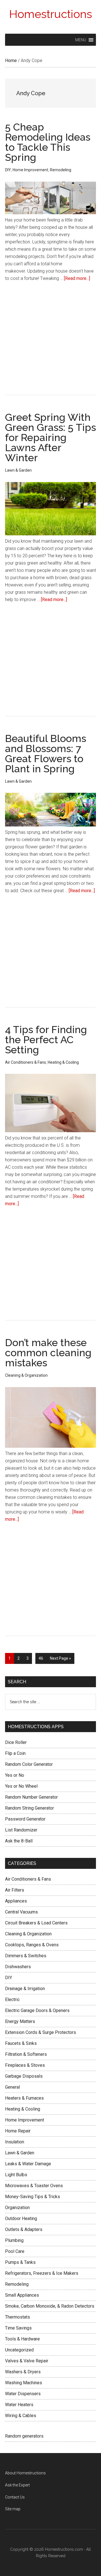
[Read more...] (77, 278)
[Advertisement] (50, 342)
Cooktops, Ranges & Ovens (32, 1945)
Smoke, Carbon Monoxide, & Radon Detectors (50, 2306)
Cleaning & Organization (26, 1375)
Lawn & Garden (18, 470)
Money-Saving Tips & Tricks (33, 2197)
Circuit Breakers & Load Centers (36, 1923)
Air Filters (15, 1890)
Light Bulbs (16, 2175)
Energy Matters (20, 2021)
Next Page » (60, 1660)
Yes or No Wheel (21, 1786)
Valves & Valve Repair (27, 2361)
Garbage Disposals (24, 2076)
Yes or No (15, 1775)
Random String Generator (29, 1808)
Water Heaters (19, 2405)
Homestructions (50, 14)
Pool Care (15, 2251)
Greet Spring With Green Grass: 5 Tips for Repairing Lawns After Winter (50, 437)
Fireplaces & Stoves (25, 2065)
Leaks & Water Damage (28, 2164)
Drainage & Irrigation (25, 1989)
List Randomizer (21, 1830)
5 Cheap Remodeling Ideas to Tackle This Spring (48, 142)
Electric (12, 2000)
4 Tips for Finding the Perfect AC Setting (46, 1040)
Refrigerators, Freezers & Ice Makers (42, 2273)
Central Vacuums (21, 1912)
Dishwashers (18, 1967)
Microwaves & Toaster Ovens (34, 2186)
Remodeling (61, 170)
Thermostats (18, 2317)
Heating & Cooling (63, 1062)
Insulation (15, 2142)
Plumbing (14, 2240)
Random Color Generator (29, 1764)
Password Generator (25, 1819)
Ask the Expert (17, 2485)
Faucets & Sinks (21, 2043)
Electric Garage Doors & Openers (37, 2010)
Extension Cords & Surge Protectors (41, 2032)
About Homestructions (25, 2473)
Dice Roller (16, 1742)
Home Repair (18, 2131)
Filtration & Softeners (26, 2054)
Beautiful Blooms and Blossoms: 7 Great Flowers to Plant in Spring (46, 753)
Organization (17, 2208)
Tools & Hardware (22, 2339)
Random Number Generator (31, 1797)
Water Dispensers (23, 2394)
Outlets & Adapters (24, 2229)
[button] (81, 40)
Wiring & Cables (21, 2416)
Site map (13, 2509)
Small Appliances (22, 2295)
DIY (8, 170)
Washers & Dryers (23, 2372)
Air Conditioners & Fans (26, 1062)
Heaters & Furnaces (24, 2098)
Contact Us (15, 2497)
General (12, 2087)
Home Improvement (30, 170)
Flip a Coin (15, 1753)
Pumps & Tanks (20, 2262)
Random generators (24, 2436)
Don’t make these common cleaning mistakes (48, 1353)
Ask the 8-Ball (19, 1841)
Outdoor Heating (21, 2218)
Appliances (16, 1901)
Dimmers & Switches (26, 1956)
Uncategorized (19, 2350)
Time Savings (18, 2328)
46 (43, 1660)
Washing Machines (24, 2383)
